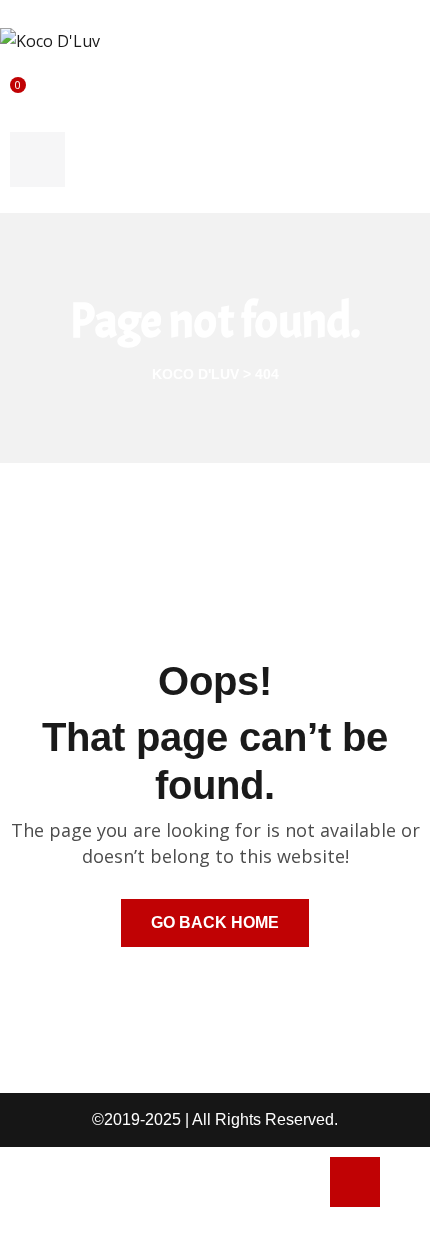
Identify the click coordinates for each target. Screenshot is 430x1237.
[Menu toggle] (37, 159)
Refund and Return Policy (101, 1191)
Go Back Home (215, 922)
